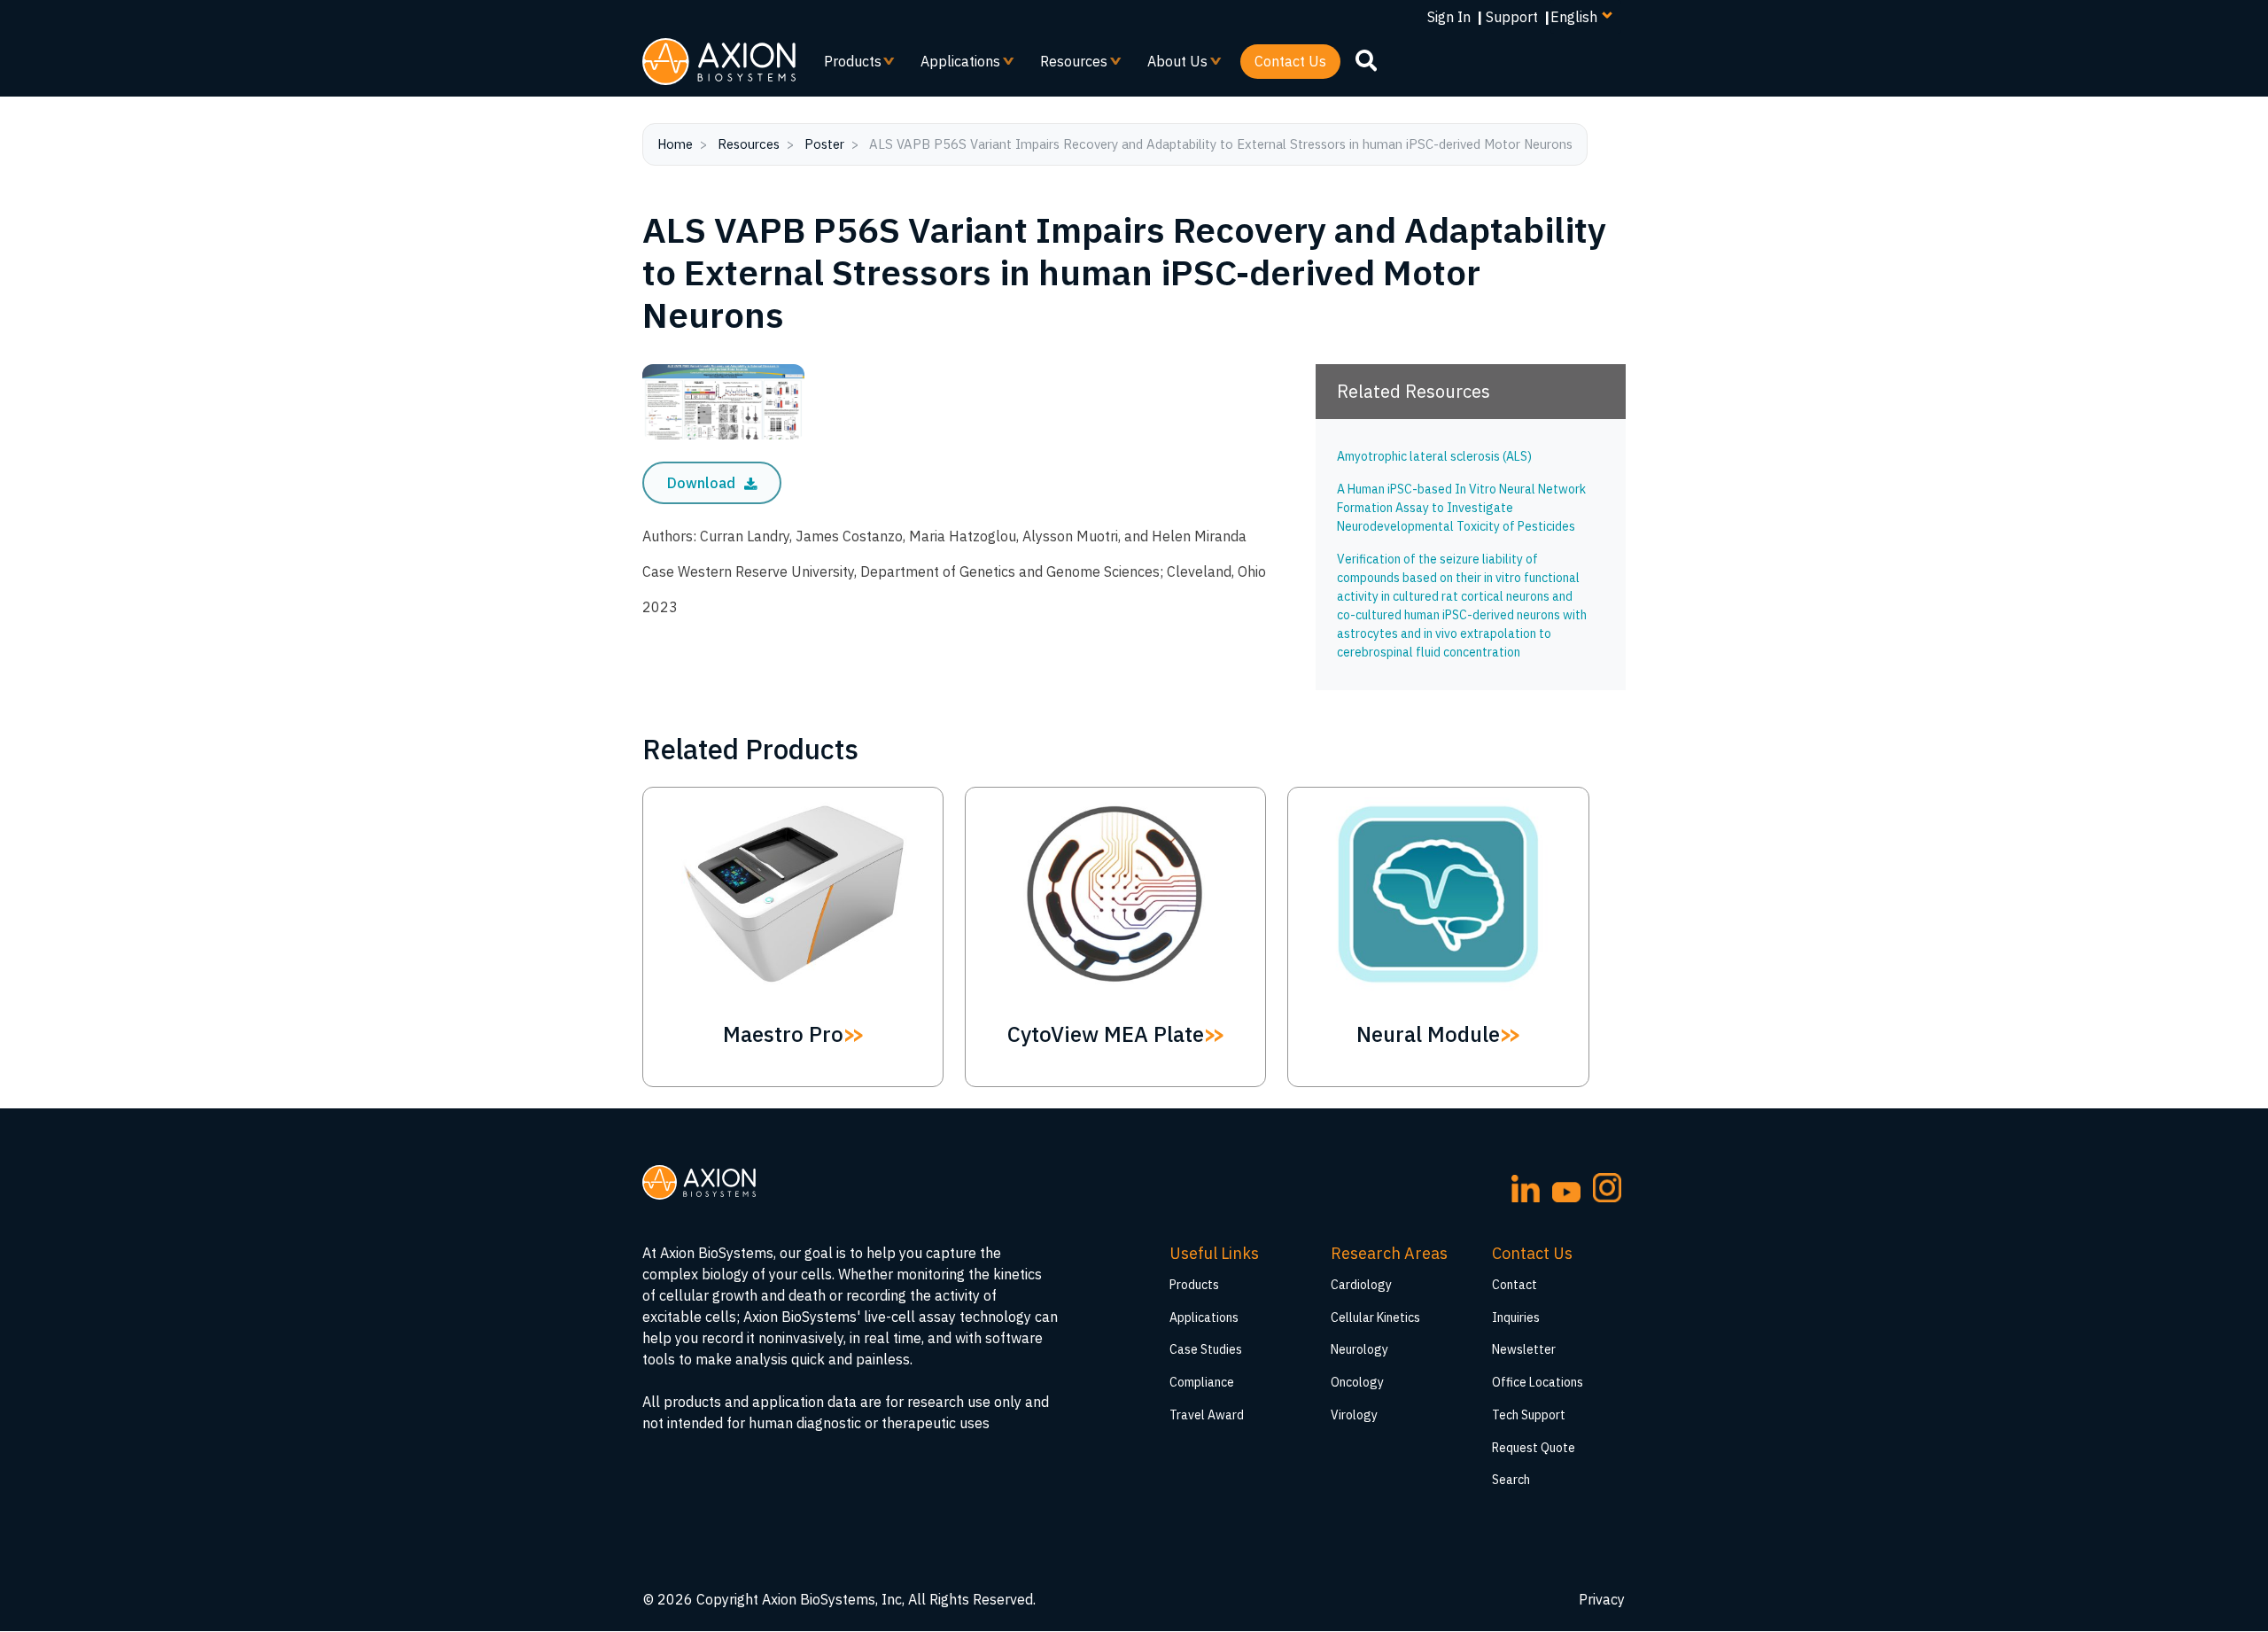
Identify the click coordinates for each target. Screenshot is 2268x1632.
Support (1512, 17)
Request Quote (1534, 1448)
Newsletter (1524, 1349)
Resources (1067, 66)
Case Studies (1206, 1349)
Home (675, 144)
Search (1511, 1480)
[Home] (719, 62)
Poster (824, 144)
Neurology (1359, 1349)
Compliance (1202, 1382)
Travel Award (1207, 1415)
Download (703, 483)
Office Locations (1538, 1382)
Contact (1515, 1285)
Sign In (1449, 17)
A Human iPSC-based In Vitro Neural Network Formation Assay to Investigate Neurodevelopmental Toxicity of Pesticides (1461, 508)
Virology (1354, 1415)
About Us (1170, 66)
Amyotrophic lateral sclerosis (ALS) (1434, 456)
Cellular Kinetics (1375, 1317)
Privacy (1602, 1599)
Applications (953, 66)
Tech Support (1529, 1415)
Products (846, 66)
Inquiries (1516, 1317)
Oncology (1357, 1382)
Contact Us (1290, 61)
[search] (1366, 60)
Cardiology (1361, 1285)
